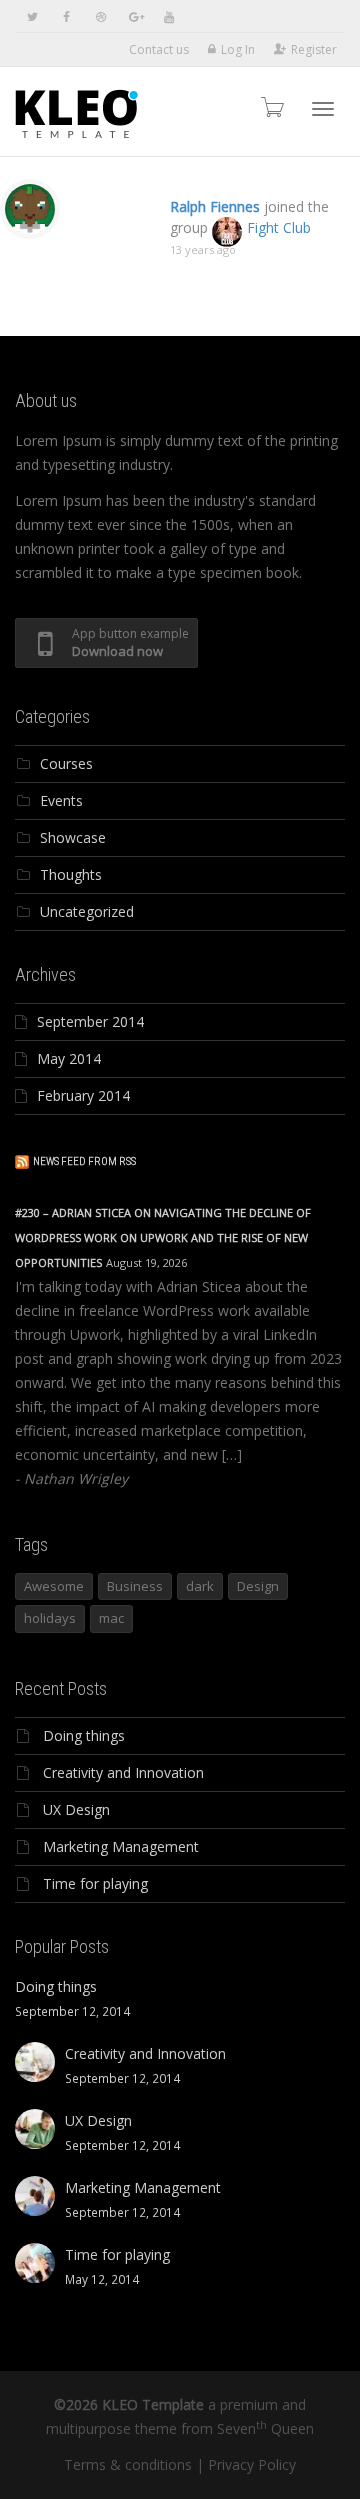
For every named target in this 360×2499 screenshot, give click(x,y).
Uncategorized (87, 911)
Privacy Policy (252, 2464)
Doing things (84, 1735)
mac (111, 1618)
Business (135, 1586)
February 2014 (83, 1095)
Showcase (73, 837)
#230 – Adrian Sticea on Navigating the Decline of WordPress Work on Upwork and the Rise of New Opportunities (163, 1237)
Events (61, 800)
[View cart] (271, 106)
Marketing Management (121, 1846)
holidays (50, 1618)
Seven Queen (265, 2428)
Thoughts (71, 874)
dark (200, 1586)
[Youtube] (168, 16)
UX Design (76, 1809)
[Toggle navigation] (323, 109)
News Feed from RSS (84, 1161)
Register (314, 49)
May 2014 (69, 1058)
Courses (66, 763)
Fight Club (279, 227)
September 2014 (90, 1021)
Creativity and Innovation (123, 1772)
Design (258, 1586)
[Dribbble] (100, 16)
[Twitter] (32, 16)
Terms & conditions (128, 2464)
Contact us (159, 49)
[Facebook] (66, 16)
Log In (238, 49)
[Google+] (134, 16)
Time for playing (95, 1883)
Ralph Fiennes (215, 206)
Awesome (54, 1586)
